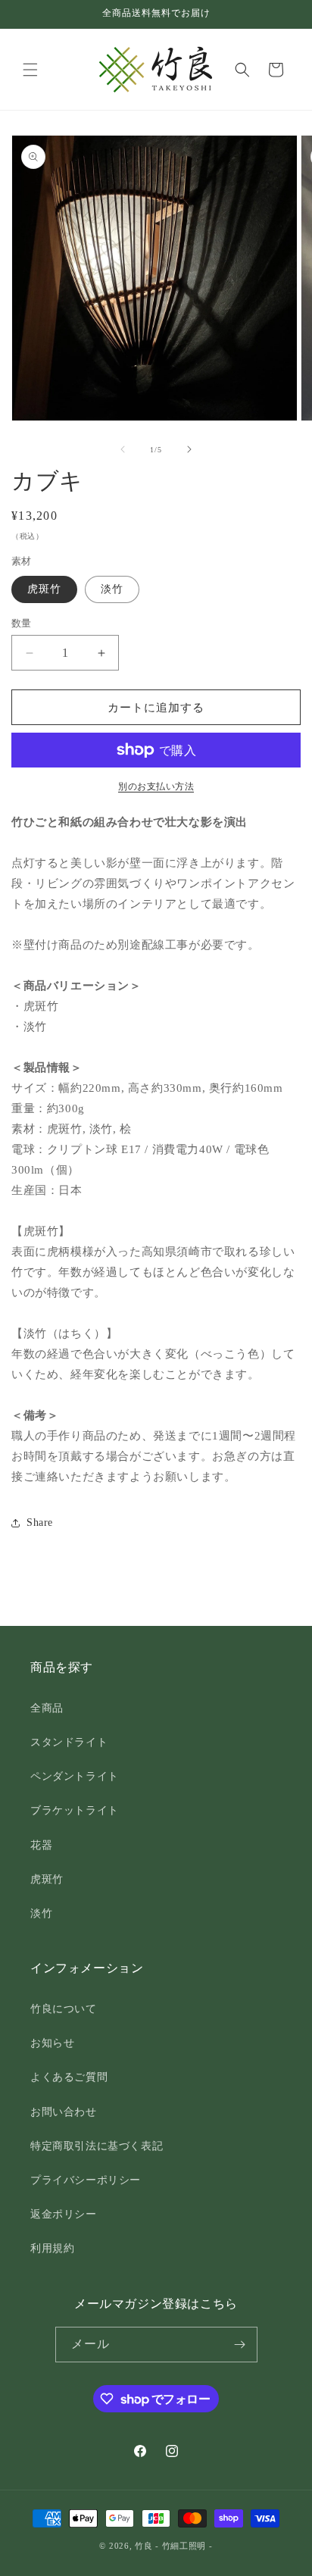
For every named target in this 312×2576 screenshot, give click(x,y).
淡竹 (112, 589)
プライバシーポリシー (86, 2180)
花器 (41, 1845)
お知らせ (52, 2043)
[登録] (240, 2345)
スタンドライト (69, 1742)
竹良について (64, 2009)
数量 (22, 623)
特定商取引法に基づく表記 (97, 2146)
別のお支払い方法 (156, 786)
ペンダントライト (75, 1776)
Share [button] (40, 1522)
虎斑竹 (44, 589)
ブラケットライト (75, 1810)
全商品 (47, 1708)
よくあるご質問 (69, 2077)
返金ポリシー (64, 2214)
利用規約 (52, 2248)
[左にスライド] (123, 449)
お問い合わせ (64, 2112)
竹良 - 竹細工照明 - (173, 2546)
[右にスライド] (189, 449)
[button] (30, 70)
